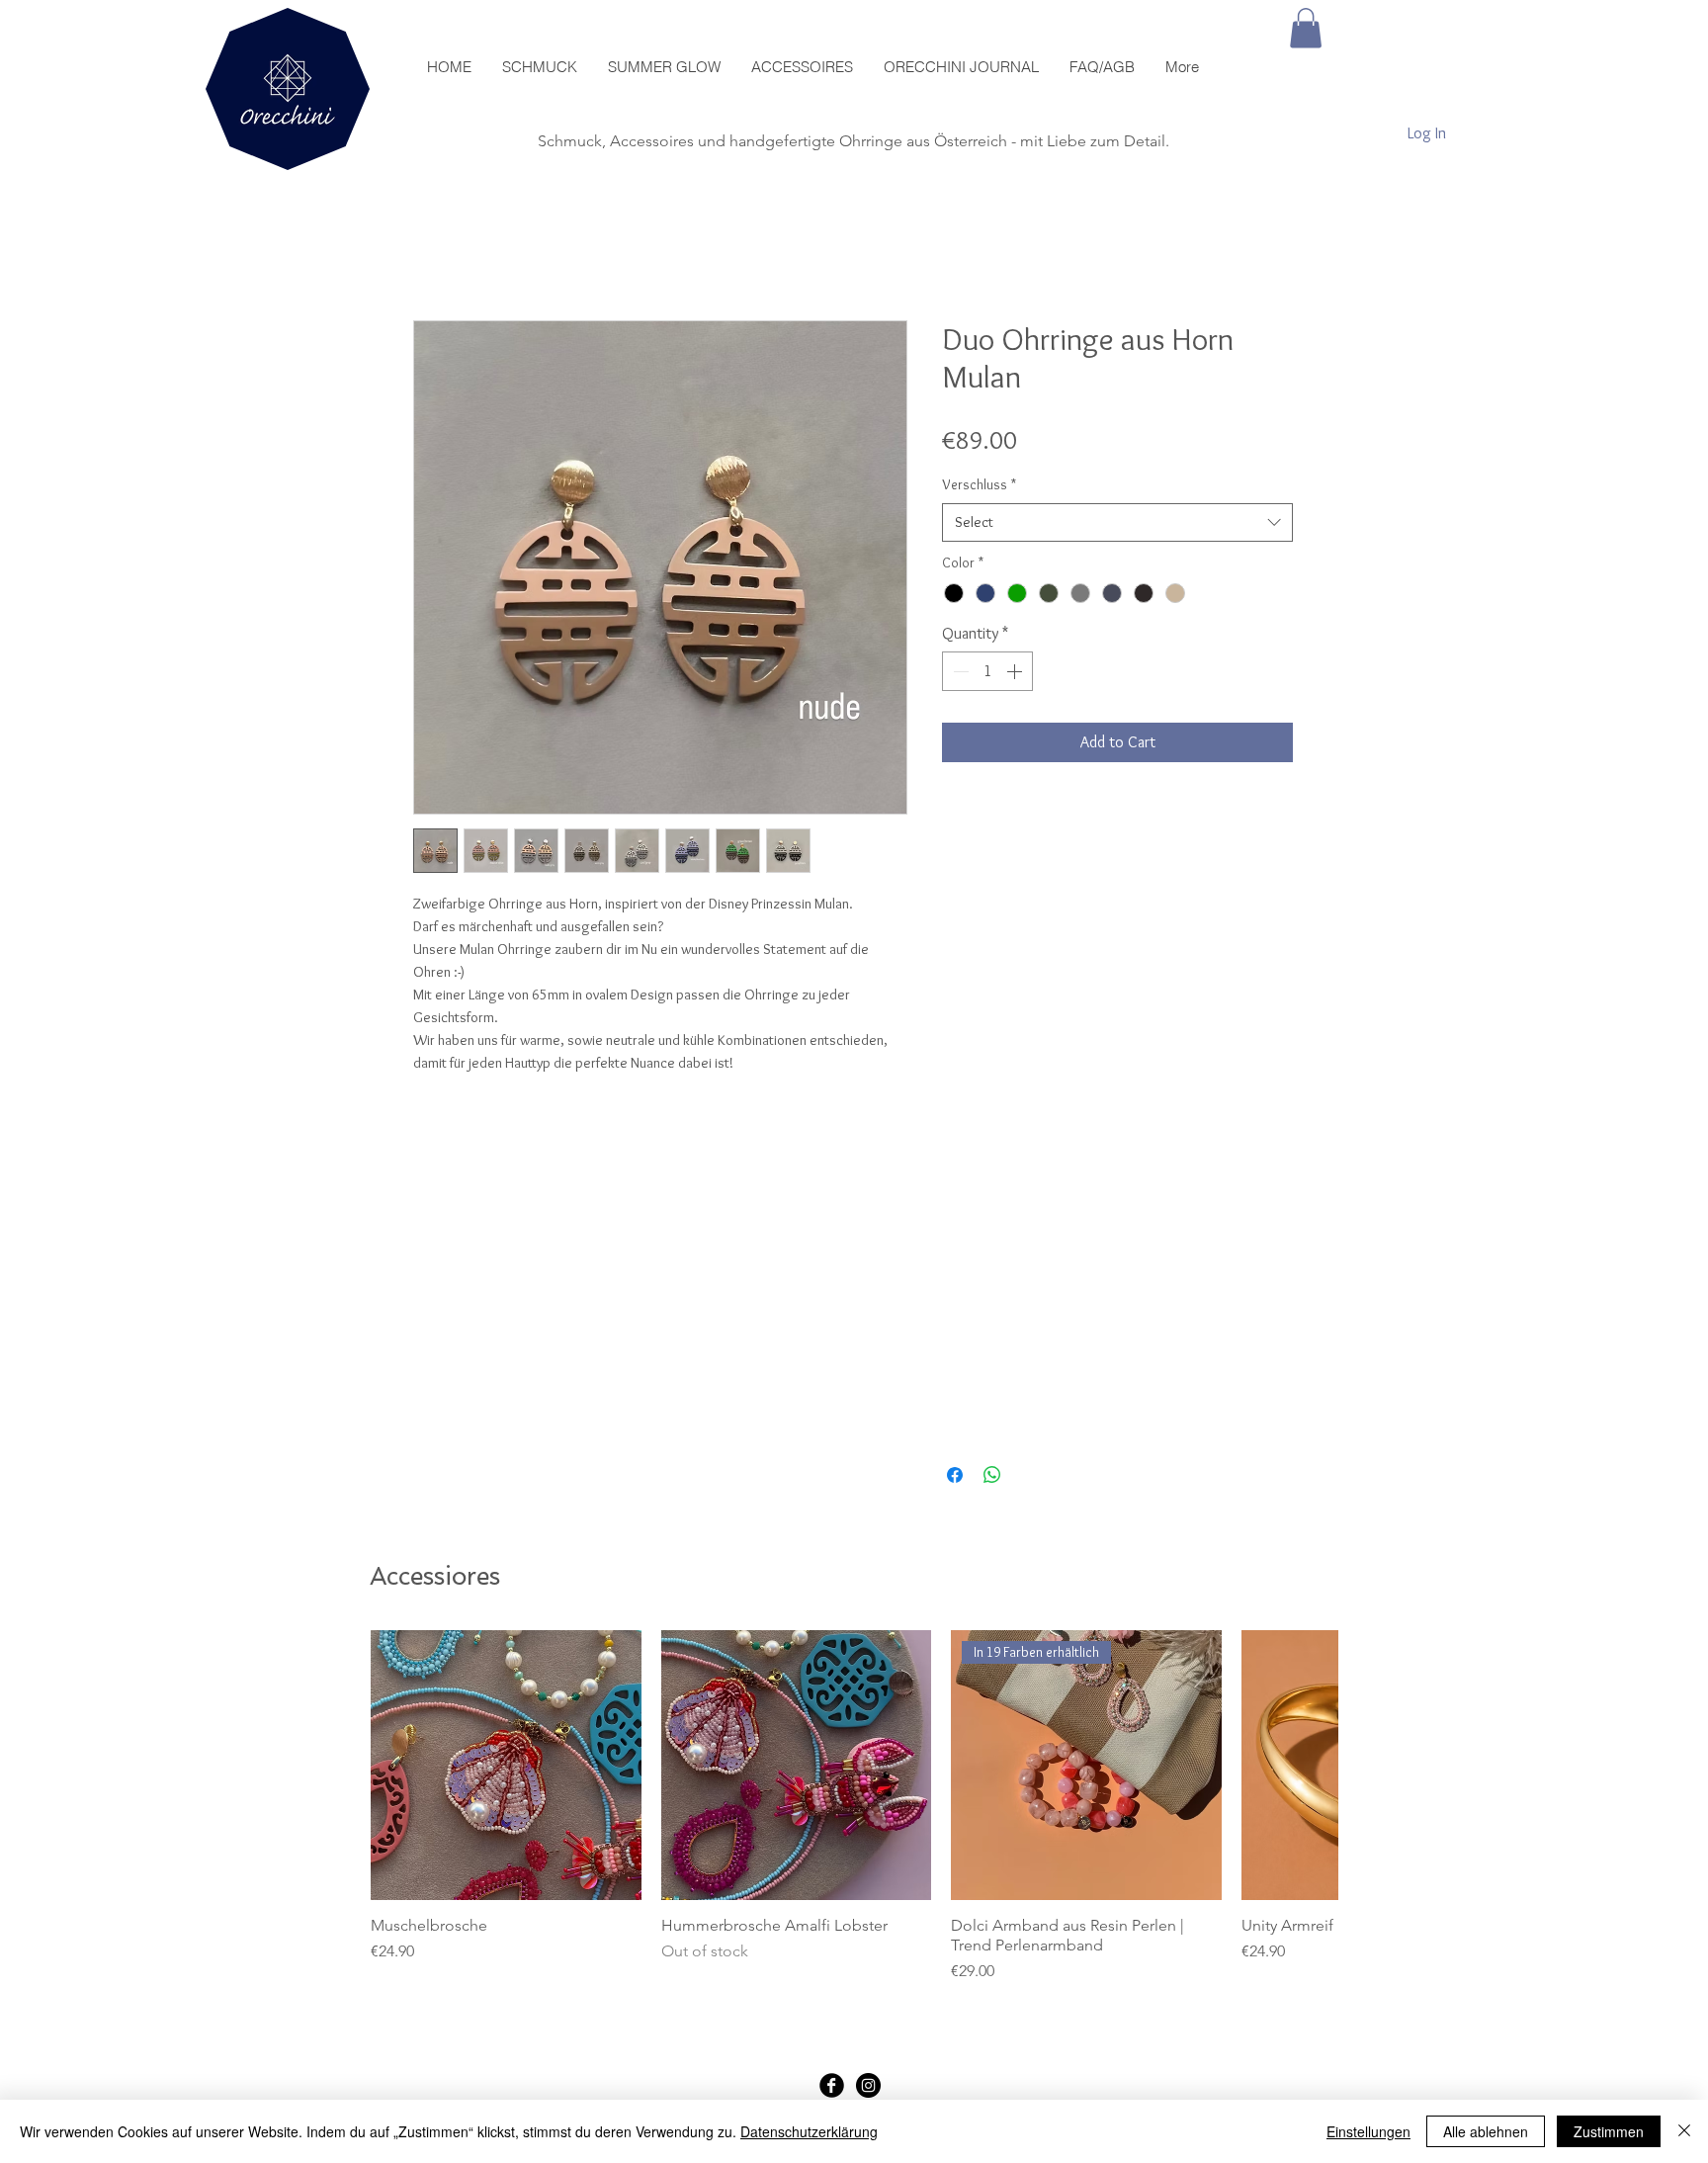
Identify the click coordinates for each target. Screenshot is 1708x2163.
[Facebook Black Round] (832, 2085)
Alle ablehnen (1486, 2131)
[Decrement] (959, 671)
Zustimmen (1609, 2131)
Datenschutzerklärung (809, 2131)
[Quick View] (506, 1766)
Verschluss (979, 484)
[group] (854, 1807)
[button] (1306, 28)
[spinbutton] (987, 671)
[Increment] (1016, 671)
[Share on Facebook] (955, 1475)
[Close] (1684, 2131)
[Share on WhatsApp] (992, 1475)
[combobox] (1117, 522)
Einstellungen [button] (1368, 2131)
